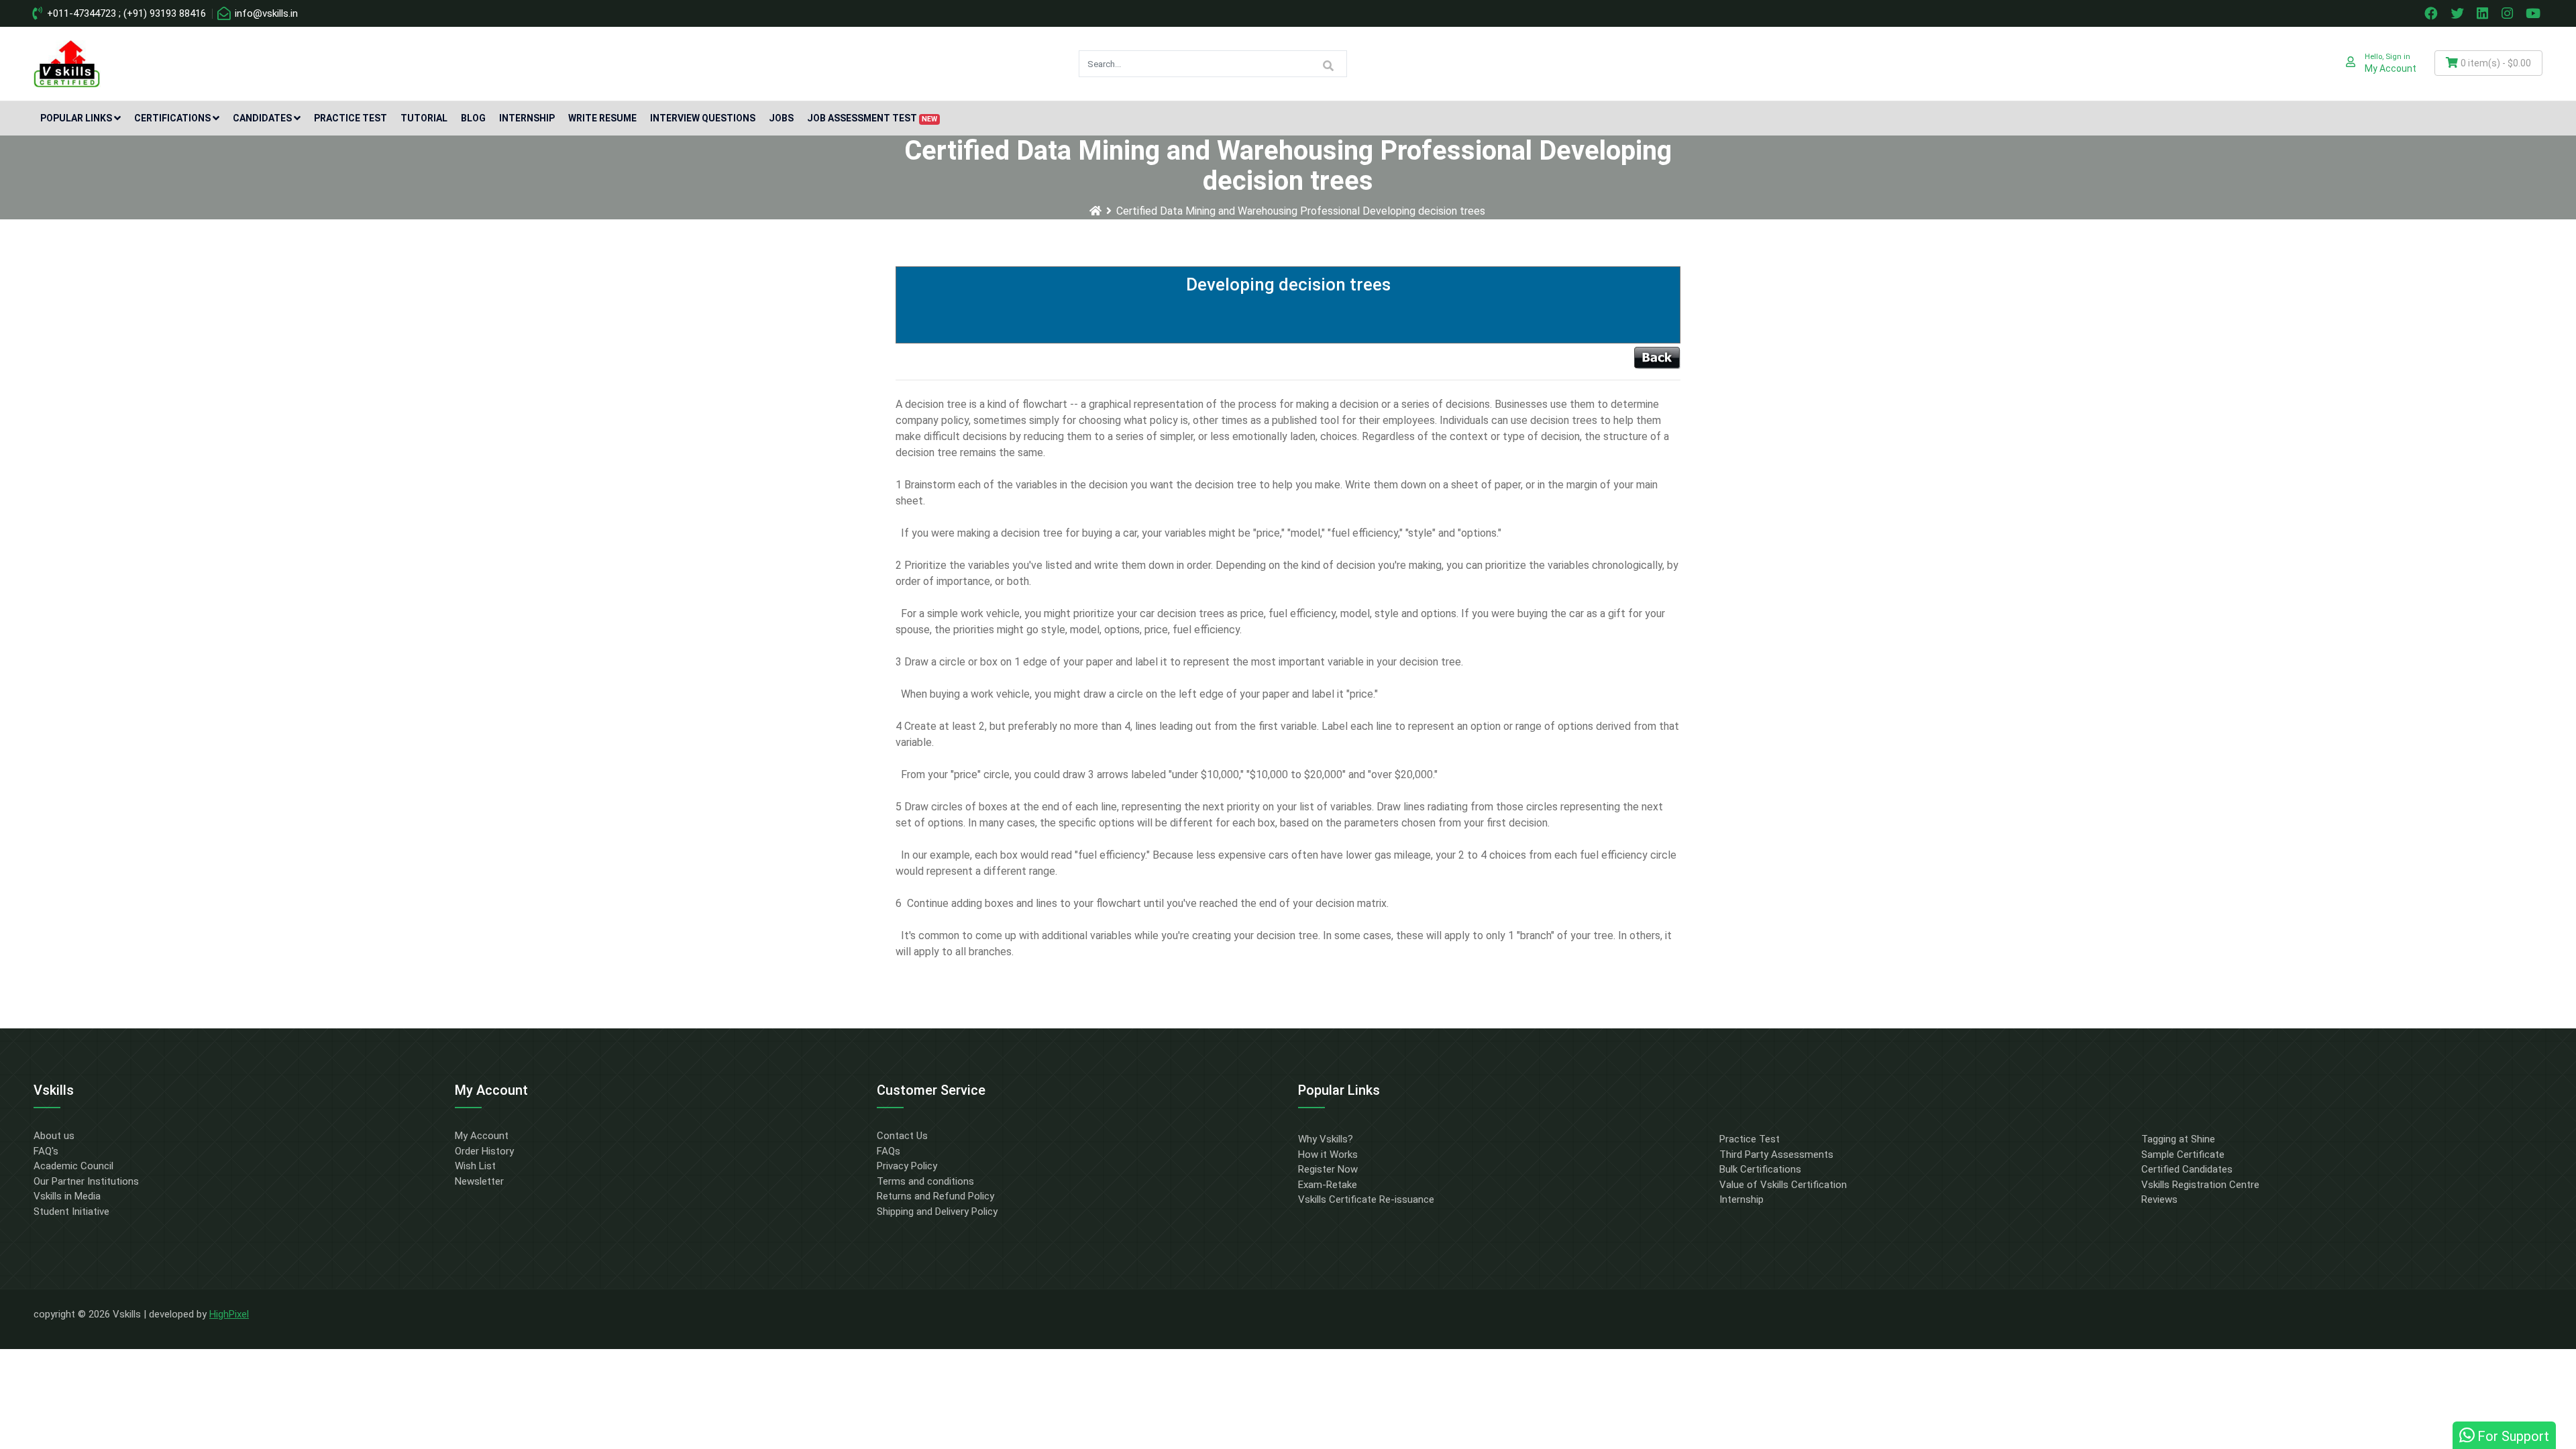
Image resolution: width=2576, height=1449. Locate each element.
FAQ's (46, 1151)
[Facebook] (2432, 13)
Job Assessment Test (872, 118)
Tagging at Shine (2178, 1139)
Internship (527, 118)
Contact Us (902, 1136)
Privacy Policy (907, 1166)
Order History (484, 1151)
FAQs (889, 1151)
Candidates (262, 118)
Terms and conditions (925, 1181)
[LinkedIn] (2484, 13)
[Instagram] (2509, 13)
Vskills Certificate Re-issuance (1366, 1199)
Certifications (172, 118)
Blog (473, 118)
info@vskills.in (265, 13)
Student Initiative (71, 1212)
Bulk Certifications (1760, 1169)
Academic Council (73, 1166)
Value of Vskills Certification (1783, 1185)
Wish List (475, 1166)
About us (54, 1136)
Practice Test (351, 118)
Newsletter (479, 1181)
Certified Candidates (2187, 1169)
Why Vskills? (1326, 1139)
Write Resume (602, 118)
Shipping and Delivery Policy (937, 1212)
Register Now (1328, 1169)
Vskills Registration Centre (2200, 1185)
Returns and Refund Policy (935, 1196)
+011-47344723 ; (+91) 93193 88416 (125, 13)
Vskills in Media (67, 1196)
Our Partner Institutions (86, 1181)
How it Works (1328, 1155)
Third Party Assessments (1776, 1155)
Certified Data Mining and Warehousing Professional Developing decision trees (1301, 211)
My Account (482, 1136)
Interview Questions (703, 118)
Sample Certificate (2183, 1155)
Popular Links (76, 118)
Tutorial (424, 118)
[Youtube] (2535, 13)
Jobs (781, 118)
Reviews (2159, 1199)
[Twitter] (2459, 13)
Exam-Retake (1328, 1185)
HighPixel (229, 1314)
